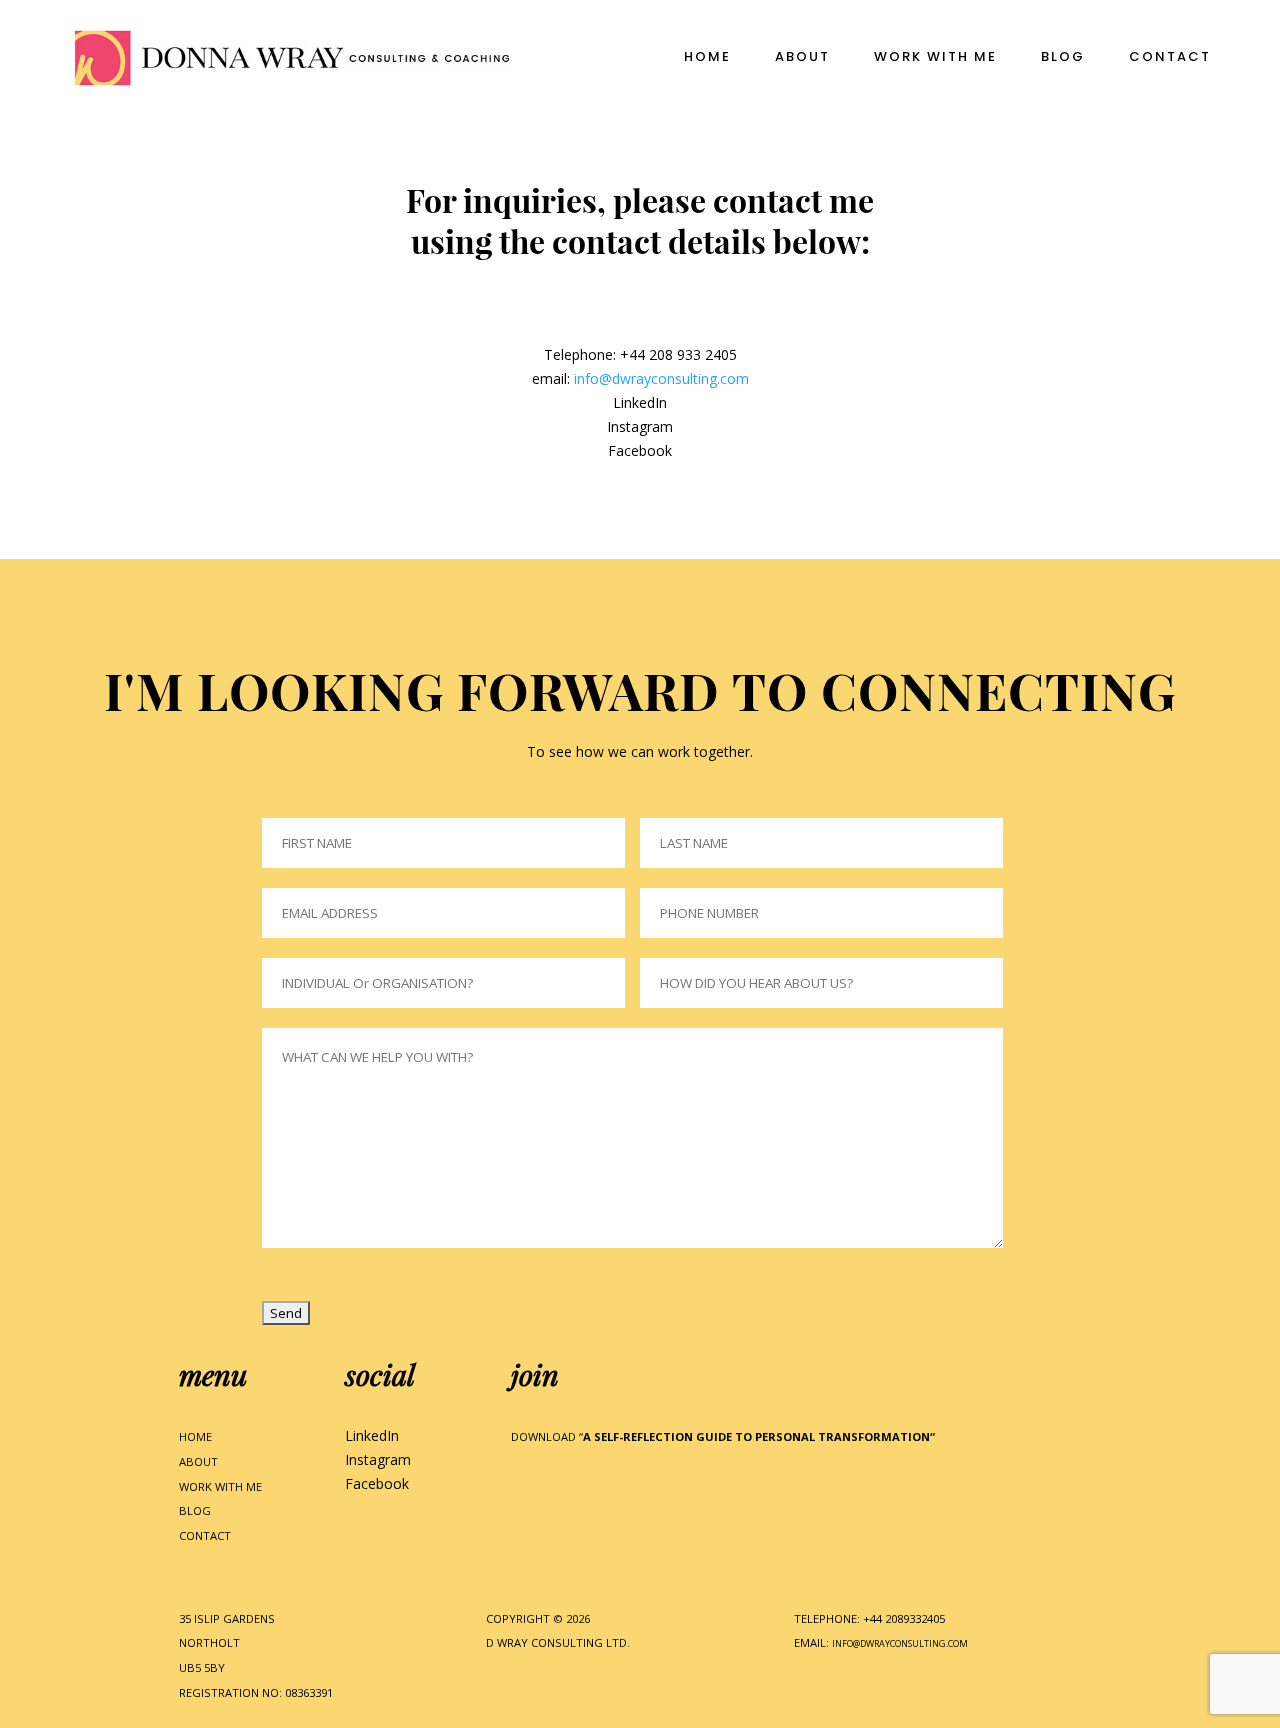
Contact (1170, 58)
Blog (1063, 58)
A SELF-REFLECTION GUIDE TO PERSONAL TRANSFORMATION (756, 1436)
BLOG (195, 1510)
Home (707, 58)
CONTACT (205, 1535)
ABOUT (198, 1461)
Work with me (935, 58)
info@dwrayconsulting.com (661, 378)
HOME (195, 1436)
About (802, 58)
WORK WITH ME (220, 1486)
